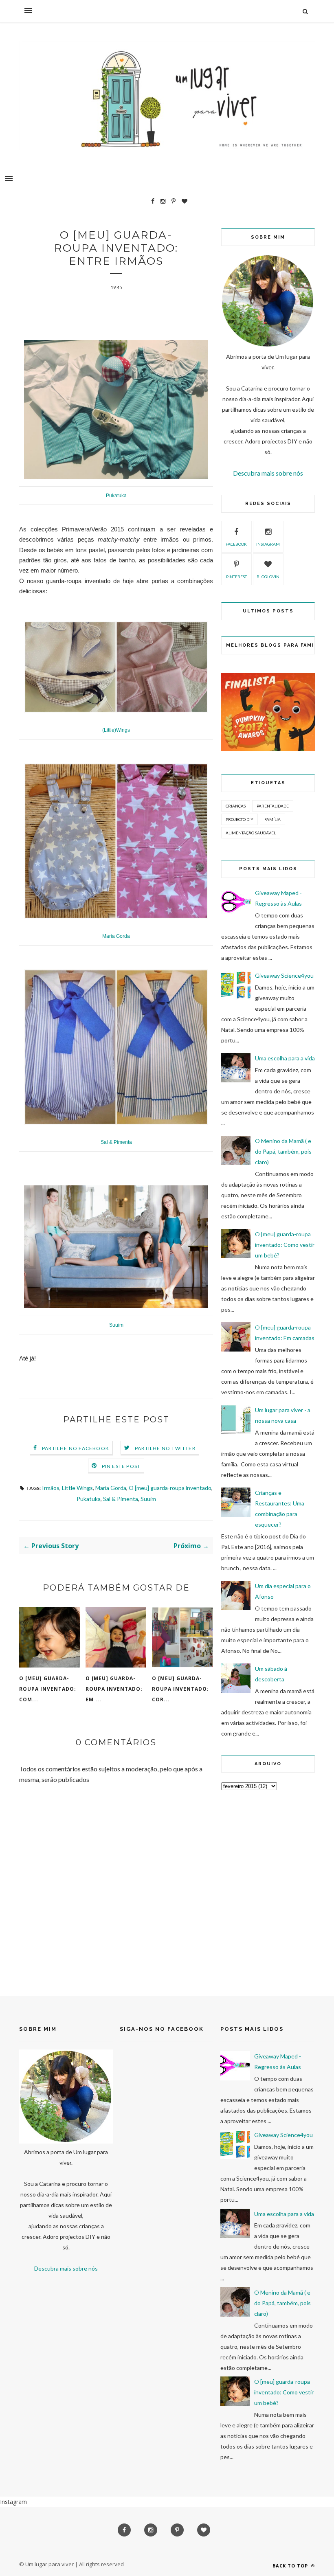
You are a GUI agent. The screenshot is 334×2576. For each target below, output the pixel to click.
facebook (236, 544)
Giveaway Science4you (284, 975)
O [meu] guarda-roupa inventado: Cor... (180, 1689)
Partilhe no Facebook (76, 1448)
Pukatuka (89, 1499)
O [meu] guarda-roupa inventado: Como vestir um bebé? (285, 1245)
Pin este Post (121, 1466)
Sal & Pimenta (121, 1499)
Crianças (236, 806)
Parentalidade (273, 806)
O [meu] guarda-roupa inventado (170, 1488)
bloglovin (268, 577)
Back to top (291, 2566)
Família (272, 819)
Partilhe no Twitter (165, 1448)
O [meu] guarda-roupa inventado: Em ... (114, 1689)
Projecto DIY (240, 819)
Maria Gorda (111, 1488)
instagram (268, 544)
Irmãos (51, 1488)
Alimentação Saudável (251, 833)
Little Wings (77, 1488)
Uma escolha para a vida (285, 1058)
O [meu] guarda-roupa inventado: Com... (48, 1689)
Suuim (148, 1499)
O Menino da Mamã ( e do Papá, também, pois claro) (283, 1151)
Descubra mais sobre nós (268, 473)
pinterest (236, 577)
